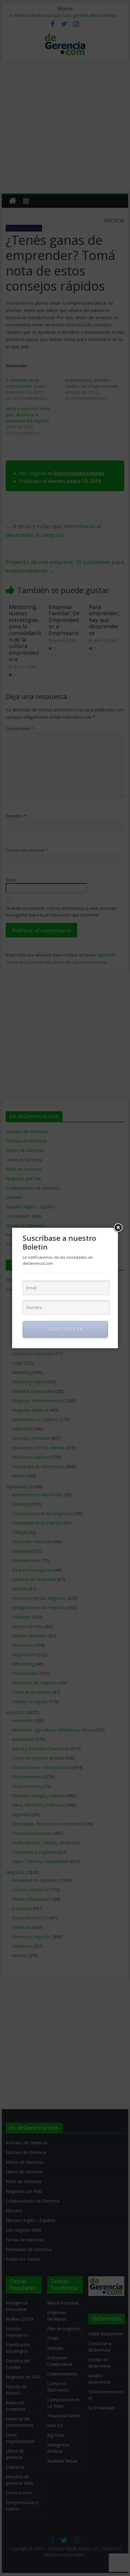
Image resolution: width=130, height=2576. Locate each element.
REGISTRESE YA (65, 1329)
